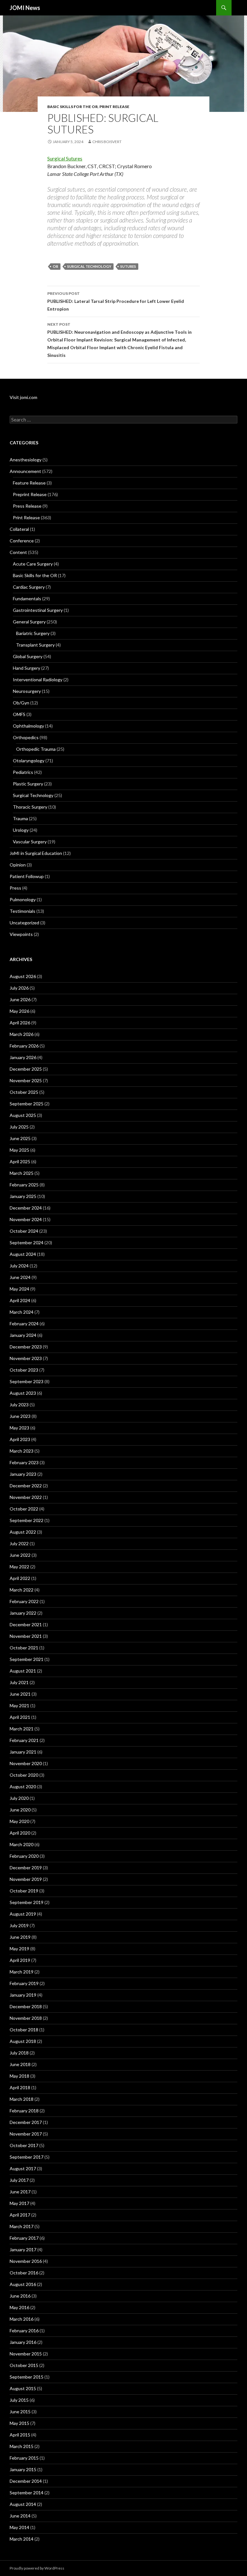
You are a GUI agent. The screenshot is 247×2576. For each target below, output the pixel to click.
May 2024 (19, 1289)
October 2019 (24, 1891)
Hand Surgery (27, 668)
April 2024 (20, 1300)
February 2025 (24, 1185)
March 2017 (22, 2226)
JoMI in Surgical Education (36, 853)
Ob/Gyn (21, 703)
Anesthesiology (26, 460)
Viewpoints (21, 934)
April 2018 (20, 2087)
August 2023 (23, 1393)
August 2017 (23, 2168)
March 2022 (22, 1590)
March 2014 (22, 2539)
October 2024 (24, 1231)
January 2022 (23, 1613)
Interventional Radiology (38, 680)
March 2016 (22, 2319)
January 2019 (23, 1995)
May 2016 (19, 2307)
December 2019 (26, 1868)
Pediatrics (23, 772)
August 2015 (23, 2388)
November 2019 (26, 1879)
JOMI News (25, 8)
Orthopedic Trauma (36, 749)
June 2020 (20, 1810)
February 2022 (24, 1601)
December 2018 (26, 2006)
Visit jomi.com (23, 397)
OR (55, 266)
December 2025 (26, 1069)
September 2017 (27, 2157)
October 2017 (24, 2145)
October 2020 (24, 1775)
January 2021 (23, 1752)
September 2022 (27, 1520)
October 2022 (24, 1509)
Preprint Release (30, 494)
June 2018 (20, 2064)
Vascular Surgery (30, 842)
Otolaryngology (29, 761)
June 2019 (20, 1937)
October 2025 (24, 1092)
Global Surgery (28, 656)
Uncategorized (24, 923)
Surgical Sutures (65, 158)
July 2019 (19, 1925)
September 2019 (27, 1902)
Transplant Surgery (35, 645)
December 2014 (26, 2481)
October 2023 (24, 1370)
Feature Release (29, 483)
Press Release (27, 506)
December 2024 (26, 1208)
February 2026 (24, 1046)
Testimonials (23, 911)
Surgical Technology (33, 795)
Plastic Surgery (28, 784)
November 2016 (26, 2261)
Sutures (128, 266)
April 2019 (20, 1960)
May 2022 (19, 1567)
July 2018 (19, 2053)
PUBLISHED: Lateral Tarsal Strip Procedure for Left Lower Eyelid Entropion (116, 301)
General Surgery (29, 622)
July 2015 (19, 2400)
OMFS (19, 714)
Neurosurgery (27, 691)
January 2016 (23, 2342)
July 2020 (19, 1798)
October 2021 (24, 1648)
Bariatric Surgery (33, 633)
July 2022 (19, 1543)
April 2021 (20, 1717)
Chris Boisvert (107, 142)
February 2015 (24, 2458)
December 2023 (26, 1347)
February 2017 (24, 2238)
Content (18, 552)
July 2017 (19, 2180)
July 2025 (19, 1127)
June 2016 (20, 2296)
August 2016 (23, 2284)
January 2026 (23, 1057)
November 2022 (26, 1497)
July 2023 (19, 1405)
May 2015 (19, 2423)
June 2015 (20, 2412)
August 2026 (23, 976)
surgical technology (89, 266)
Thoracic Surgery (30, 807)
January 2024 (23, 1335)
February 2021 (24, 1740)
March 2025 (22, 1173)
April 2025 (20, 1161)
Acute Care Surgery (33, 564)
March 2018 (22, 2099)
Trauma (20, 818)
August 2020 (23, 1787)
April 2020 (20, 1833)
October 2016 (24, 2273)
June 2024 (20, 1277)
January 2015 (23, 2469)
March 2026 (22, 1034)
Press (15, 888)
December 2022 (26, 1486)
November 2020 (26, 1763)
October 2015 (24, 2365)
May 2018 (19, 2076)
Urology (21, 830)
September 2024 (27, 1243)
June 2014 (20, 2516)
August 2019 (23, 1914)
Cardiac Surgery (29, 587)
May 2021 (19, 1705)
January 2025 (23, 1196)
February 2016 (24, 2331)
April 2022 (20, 1578)
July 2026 (19, 988)
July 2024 (19, 1266)
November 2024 (26, 1219)
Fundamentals (27, 599)
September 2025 (27, 1104)
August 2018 (23, 2041)
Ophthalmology (28, 726)
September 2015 (27, 2377)
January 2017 (23, 2249)
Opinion (18, 865)
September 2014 (27, 2493)
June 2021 (20, 1694)
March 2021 (22, 1729)
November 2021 (26, 1636)
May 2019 (19, 1949)
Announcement (25, 471)
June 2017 (20, 2192)
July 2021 (19, 1682)
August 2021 (23, 1671)
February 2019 (24, 1983)
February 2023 (24, 1462)
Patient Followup (27, 876)
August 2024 (23, 1254)
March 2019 (22, 1972)
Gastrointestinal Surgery (38, 610)
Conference (22, 541)
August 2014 (23, 2504)
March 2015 (22, 2446)
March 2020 (22, 1844)
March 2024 (22, 1312)
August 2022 (23, 1532)
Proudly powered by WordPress (37, 2568)
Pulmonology (23, 899)
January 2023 (23, 1474)
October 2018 (24, 2030)
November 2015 (26, 2354)
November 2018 (26, 2018)
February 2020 (24, 1856)
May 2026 (19, 1011)
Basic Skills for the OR (73, 107)
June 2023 (20, 1416)
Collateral (19, 529)
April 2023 (20, 1439)
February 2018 (24, 2111)
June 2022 (20, 1555)
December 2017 (26, 2122)
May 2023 (19, 1428)
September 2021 (27, 1659)
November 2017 (26, 2134)
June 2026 (20, 999)
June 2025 (20, 1138)
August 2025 (23, 1115)
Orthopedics (26, 737)
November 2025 (26, 1080)
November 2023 (26, 1358)
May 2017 (19, 2203)
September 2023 (27, 1381)
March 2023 (22, 1451)
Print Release (114, 107)
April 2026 (20, 1023)
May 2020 (19, 1821)
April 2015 (20, 2435)
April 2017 (20, 2215)
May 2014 (19, 2527)
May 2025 (19, 1150)
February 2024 (24, 1324)
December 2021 (26, 1624)
